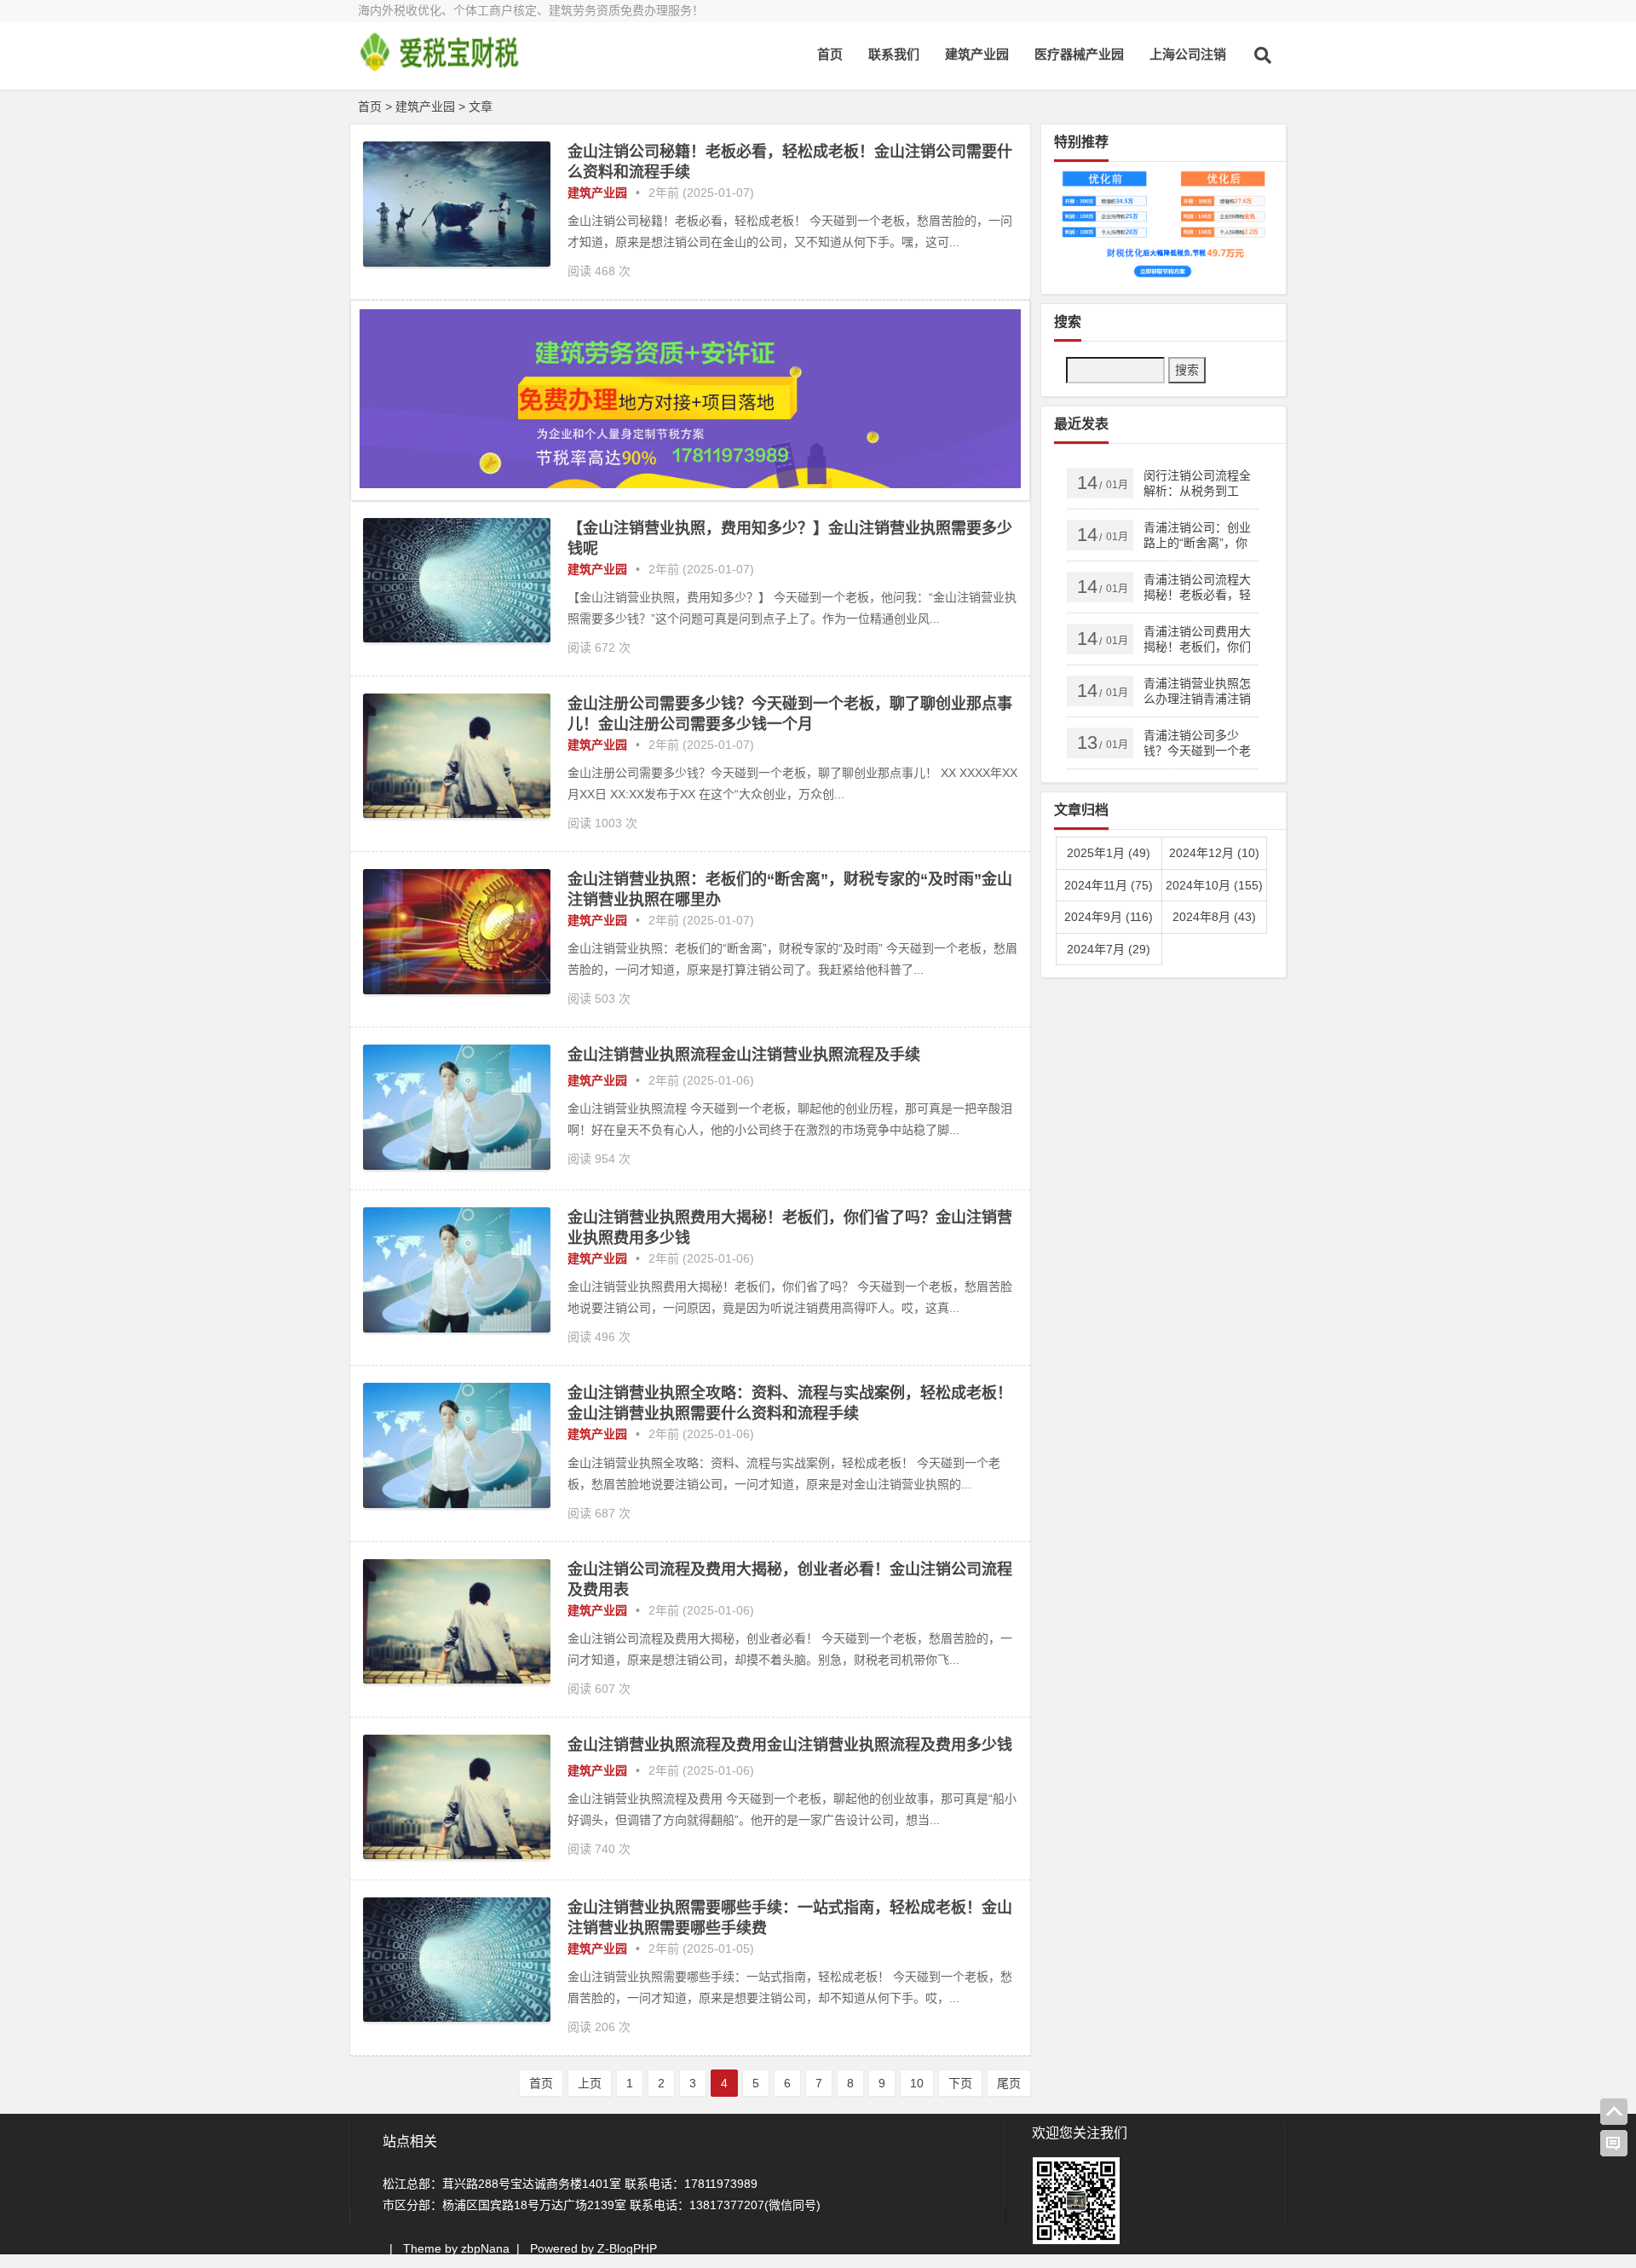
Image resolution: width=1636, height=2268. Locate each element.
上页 (590, 2083)
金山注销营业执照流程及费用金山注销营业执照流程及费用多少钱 (790, 1745)
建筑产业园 (977, 54)
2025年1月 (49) (1109, 853)
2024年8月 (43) (1214, 917)
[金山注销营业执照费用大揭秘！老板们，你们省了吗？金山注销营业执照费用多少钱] (457, 1328)
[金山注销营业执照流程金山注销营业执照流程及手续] (457, 1166)
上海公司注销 (1188, 54)
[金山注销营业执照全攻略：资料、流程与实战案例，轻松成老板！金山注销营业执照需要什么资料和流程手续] (457, 1504)
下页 (960, 2083)
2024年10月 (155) (1214, 885)
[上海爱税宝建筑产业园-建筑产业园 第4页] (452, 66)
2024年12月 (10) (1214, 853)
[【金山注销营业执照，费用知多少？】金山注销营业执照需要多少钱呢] (457, 638)
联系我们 (894, 54)
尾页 (1009, 2083)
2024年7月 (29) (1109, 949)
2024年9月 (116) (1109, 917)
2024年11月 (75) (1109, 885)
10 (917, 2083)
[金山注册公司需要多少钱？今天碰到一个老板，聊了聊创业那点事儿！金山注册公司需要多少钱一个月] (457, 814)
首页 (830, 54)
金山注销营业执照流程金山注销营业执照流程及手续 (744, 1055)
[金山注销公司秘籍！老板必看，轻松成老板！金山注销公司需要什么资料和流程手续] (457, 262)
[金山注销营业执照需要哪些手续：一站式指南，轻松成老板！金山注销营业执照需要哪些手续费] (457, 2018)
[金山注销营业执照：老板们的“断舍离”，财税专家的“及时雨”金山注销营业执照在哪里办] (457, 990)
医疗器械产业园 (1079, 54)
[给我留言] (1614, 2144)
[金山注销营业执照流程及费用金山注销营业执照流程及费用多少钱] (457, 1855)
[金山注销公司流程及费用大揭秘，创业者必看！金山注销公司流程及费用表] (457, 1679)
